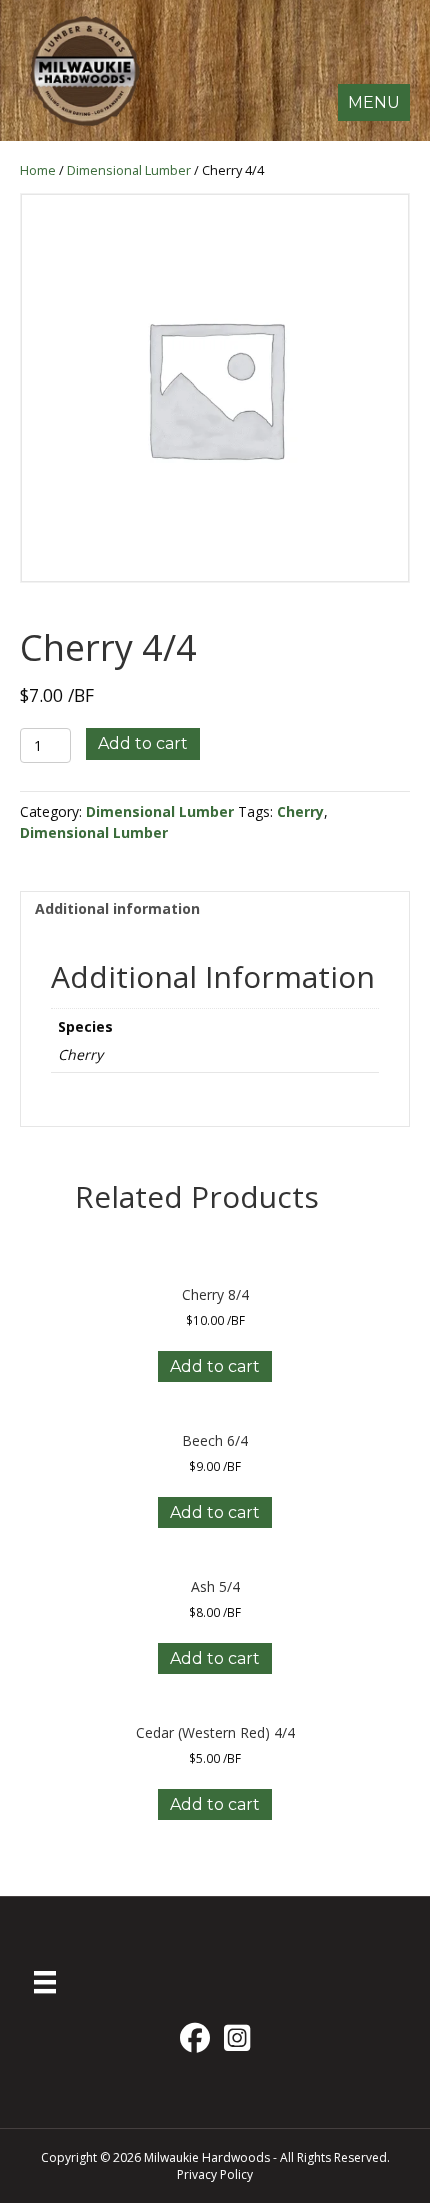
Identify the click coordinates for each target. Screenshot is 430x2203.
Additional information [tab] (117, 908)
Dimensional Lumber (129, 170)
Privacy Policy (215, 2174)
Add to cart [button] (215, 1366)
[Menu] (45, 1982)
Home (38, 170)
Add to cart (143, 743)
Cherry (300, 811)
